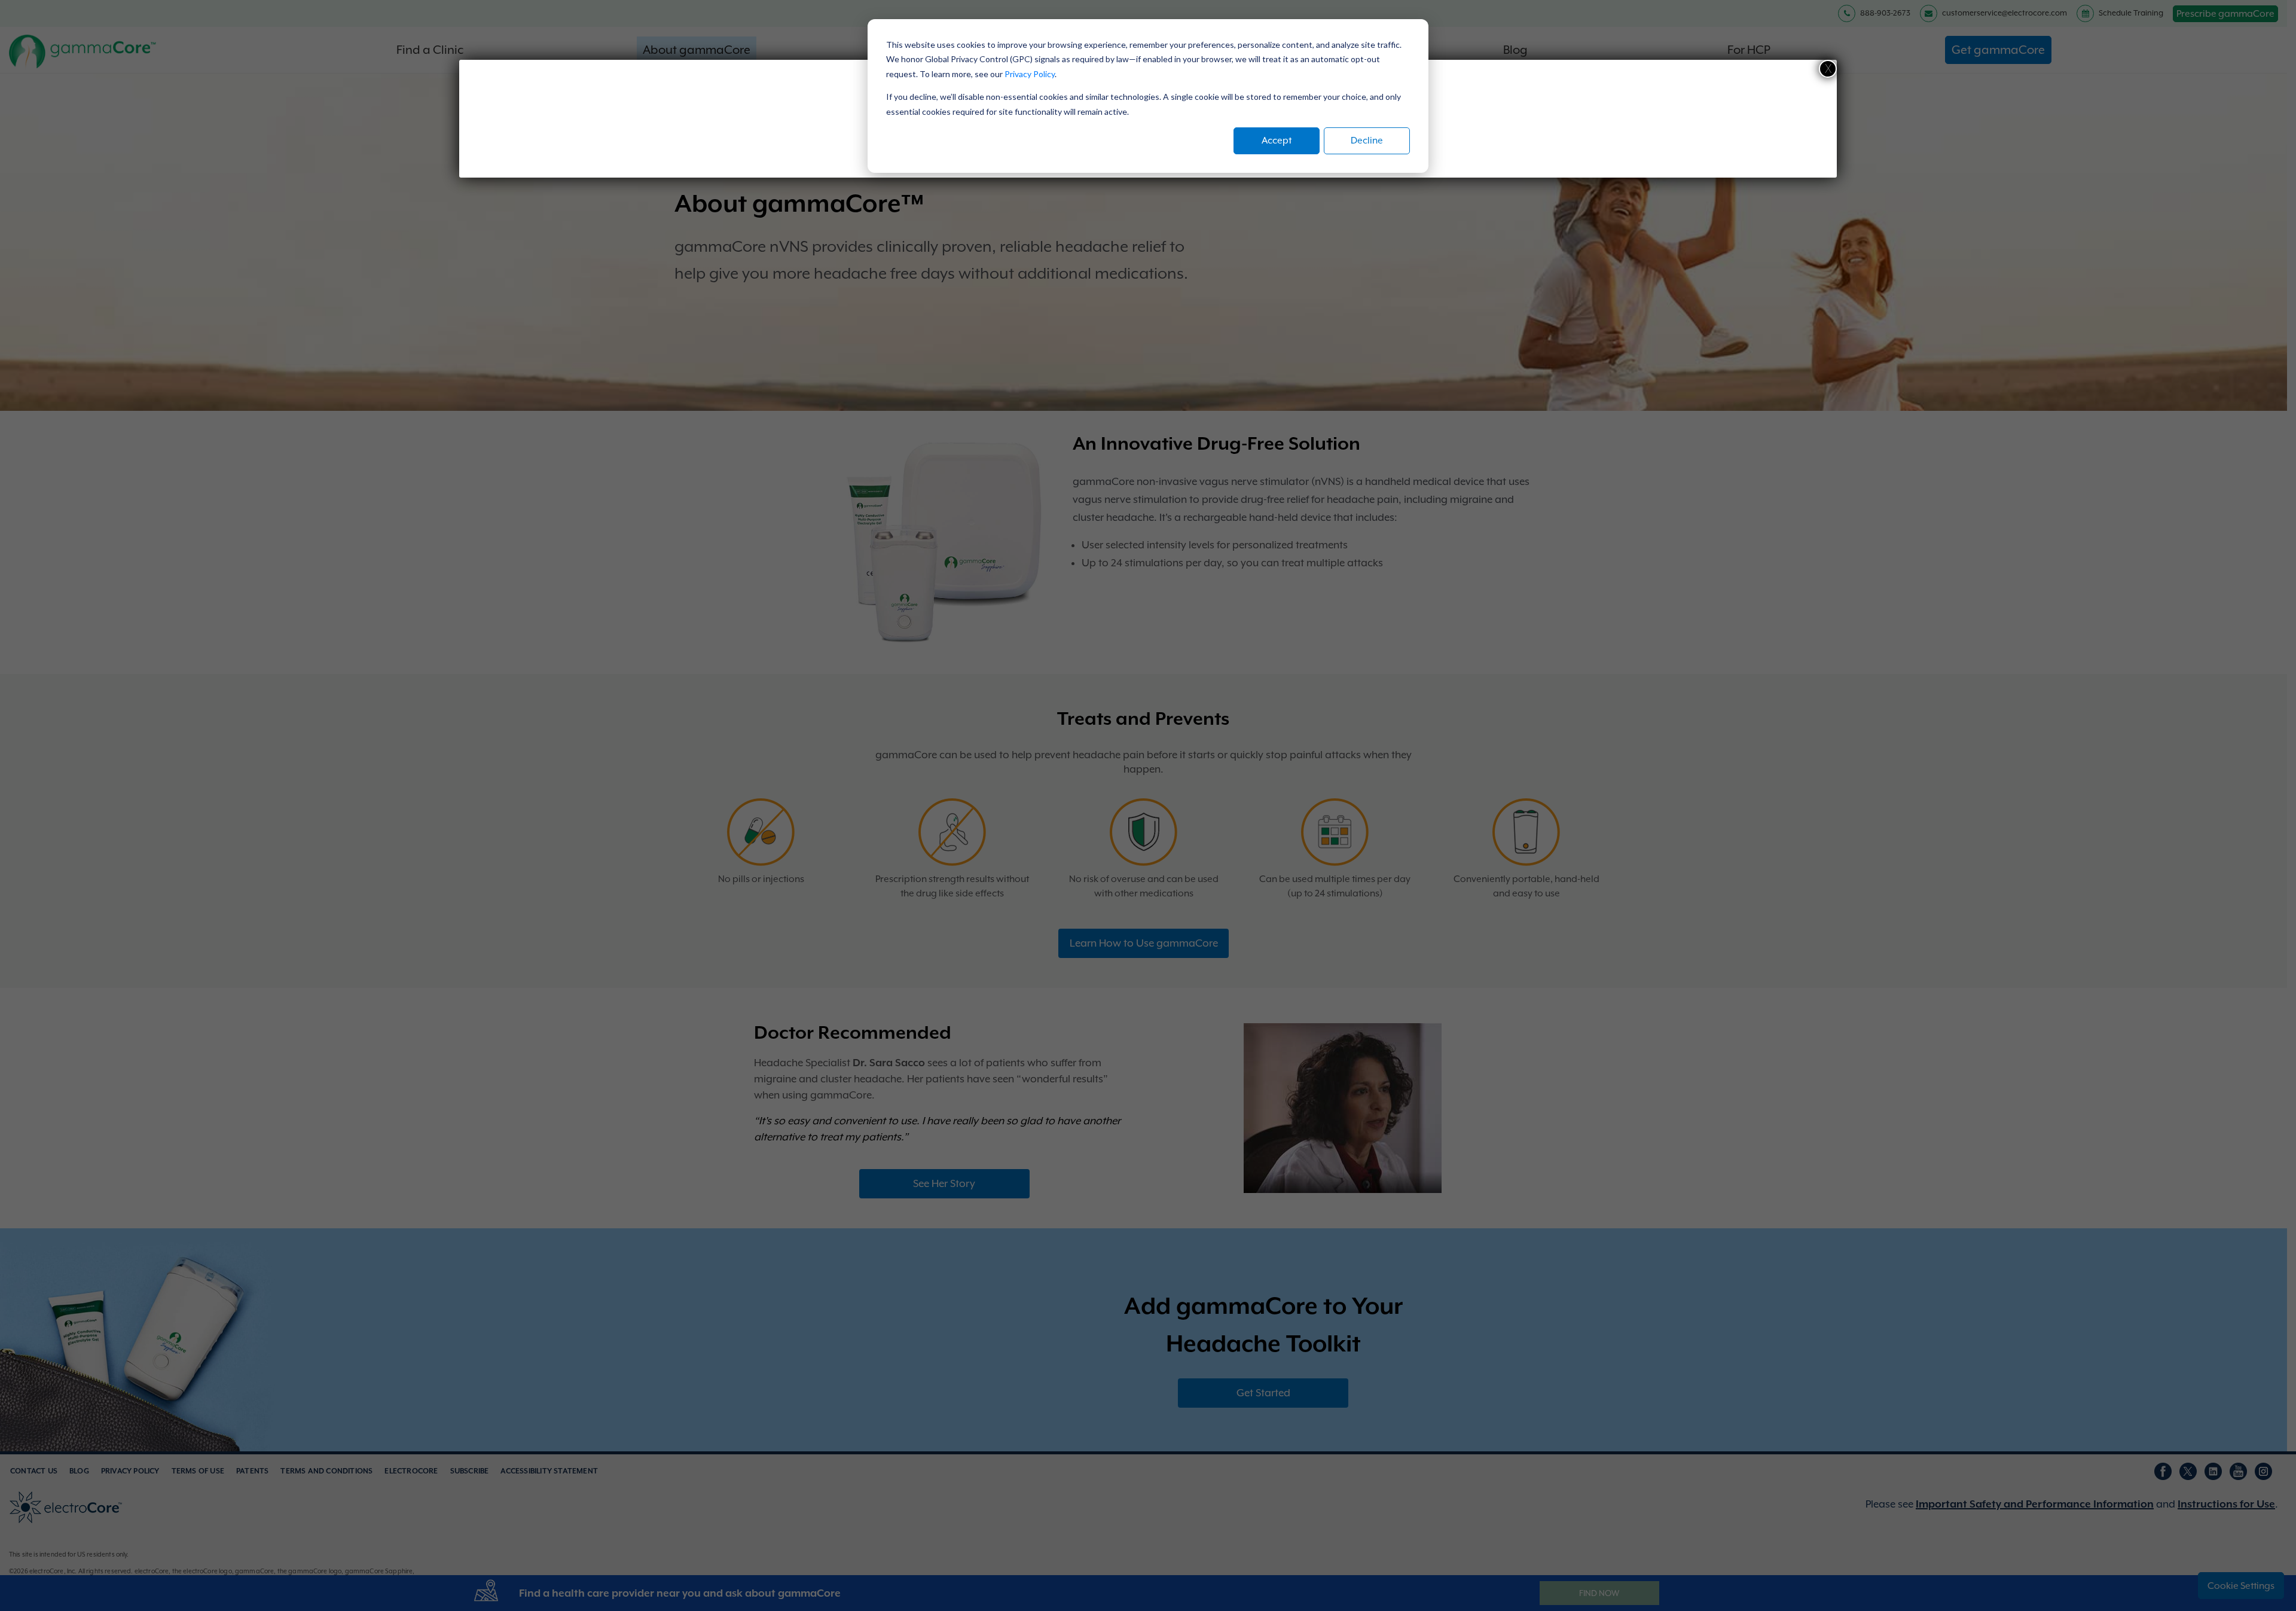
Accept (1277, 141)
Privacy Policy (1030, 74)
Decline (1367, 141)
